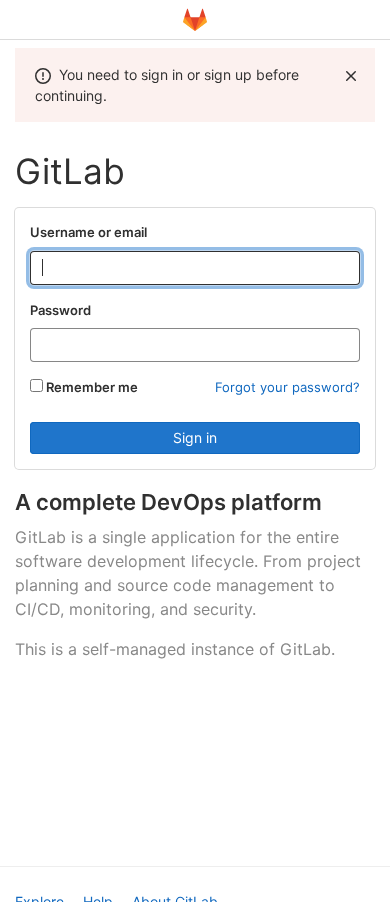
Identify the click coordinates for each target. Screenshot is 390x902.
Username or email (88, 232)
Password (60, 310)
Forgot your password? (287, 387)
